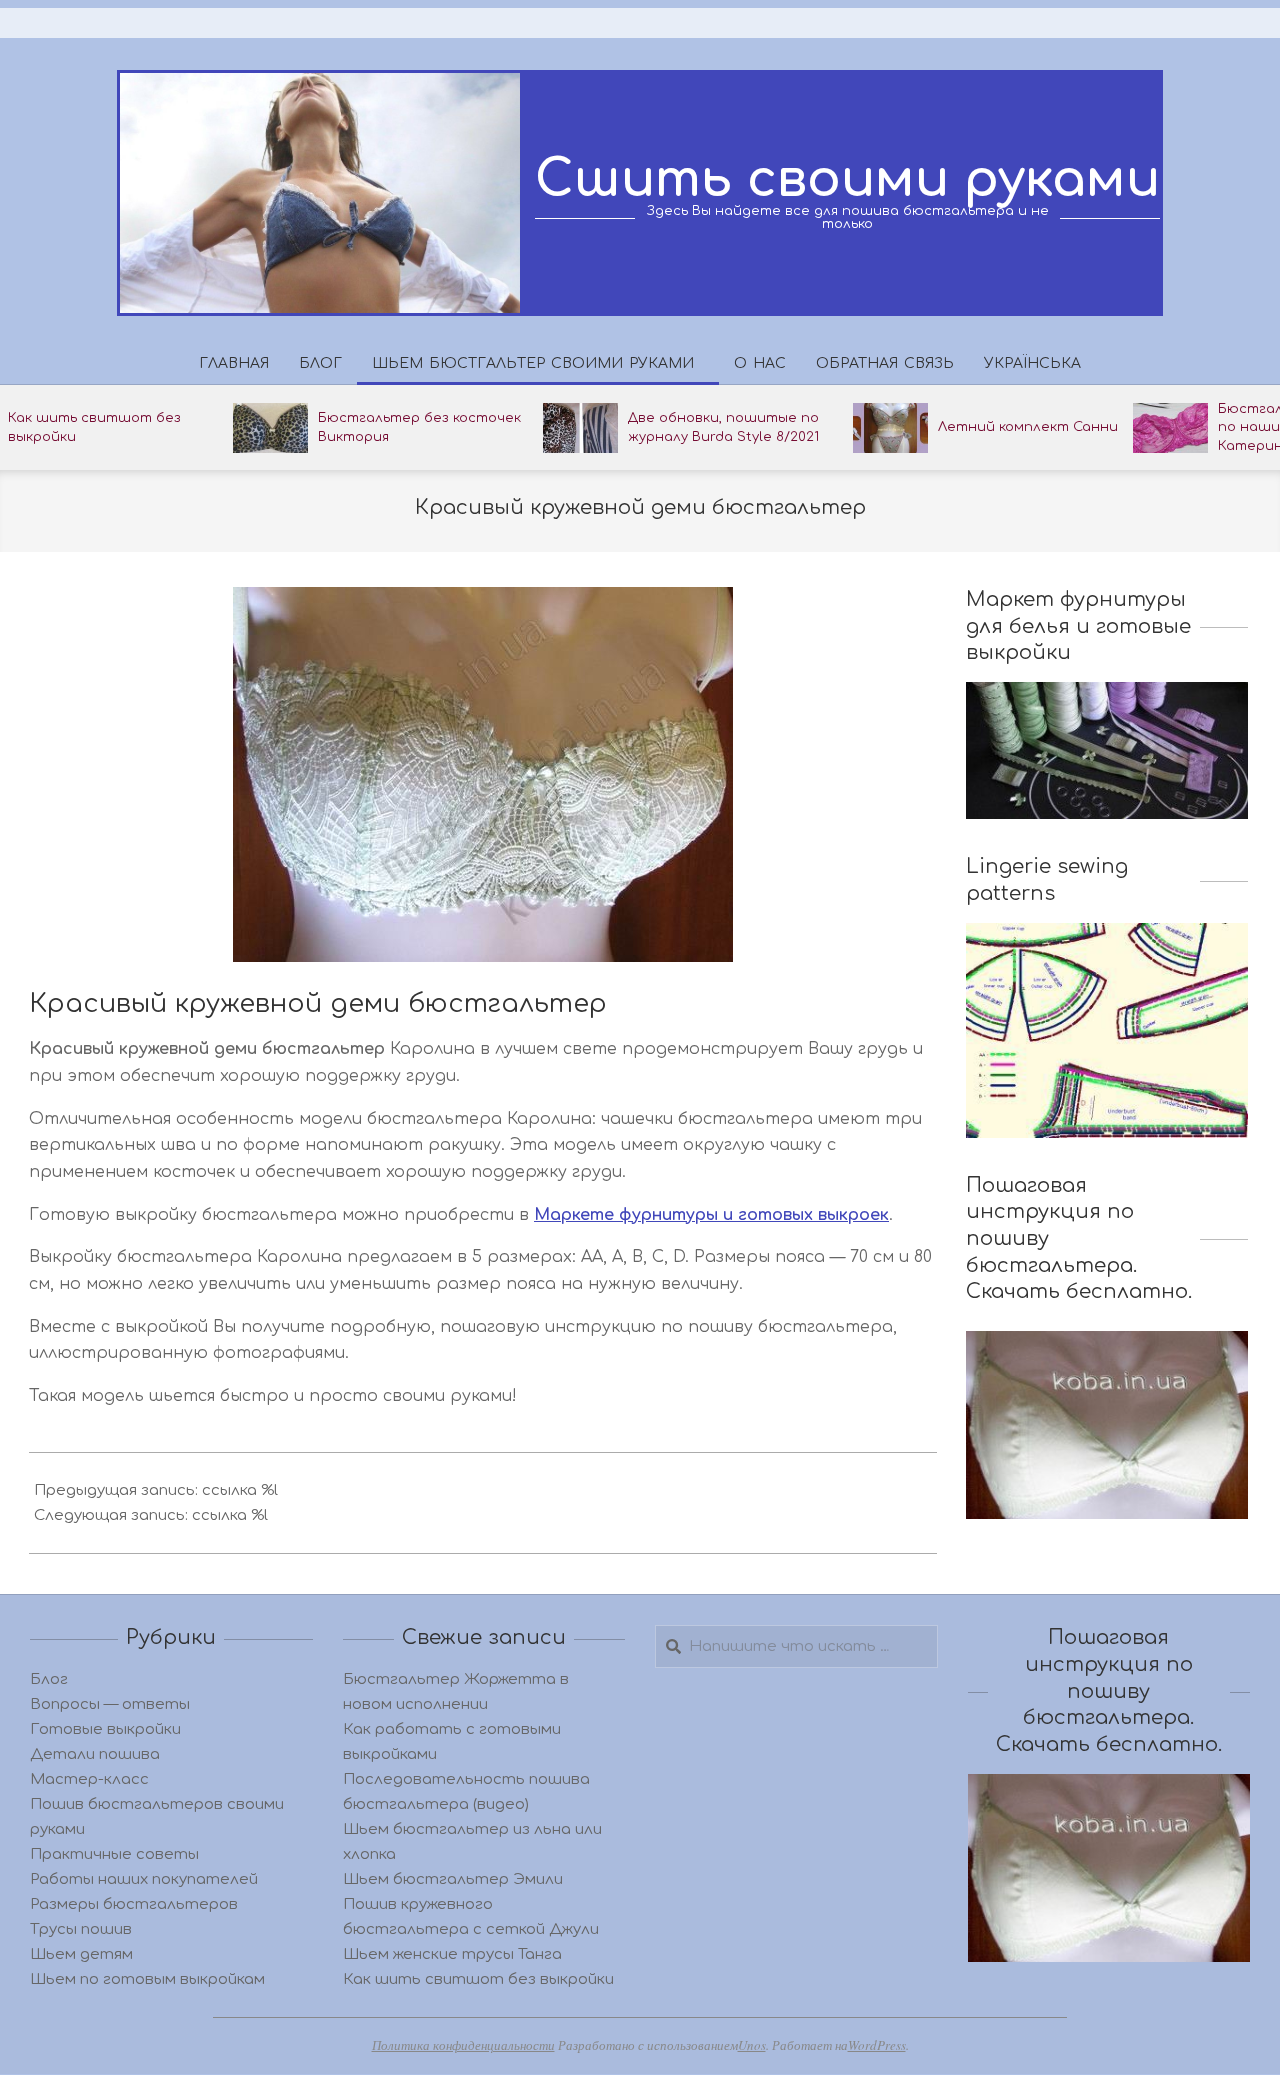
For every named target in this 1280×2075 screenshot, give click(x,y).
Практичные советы (114, 1854)
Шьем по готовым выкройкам (147, 1979)
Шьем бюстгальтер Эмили (453, 1879)
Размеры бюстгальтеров (134, 1904)
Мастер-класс (89, 1779)
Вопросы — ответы (110, 1704)
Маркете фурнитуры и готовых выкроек (711, 1215)
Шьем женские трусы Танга (452, 1954)
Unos (752, 2045)
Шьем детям (81, 1954)
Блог (49, 1679)
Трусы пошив (81, 1929)
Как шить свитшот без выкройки (478, 1979)
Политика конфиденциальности (463, 2045)
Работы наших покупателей (144, 1879)
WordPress (877, 2045)
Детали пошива (95, 1754)
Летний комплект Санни (1028, 427)
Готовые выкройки (105, 1729)
